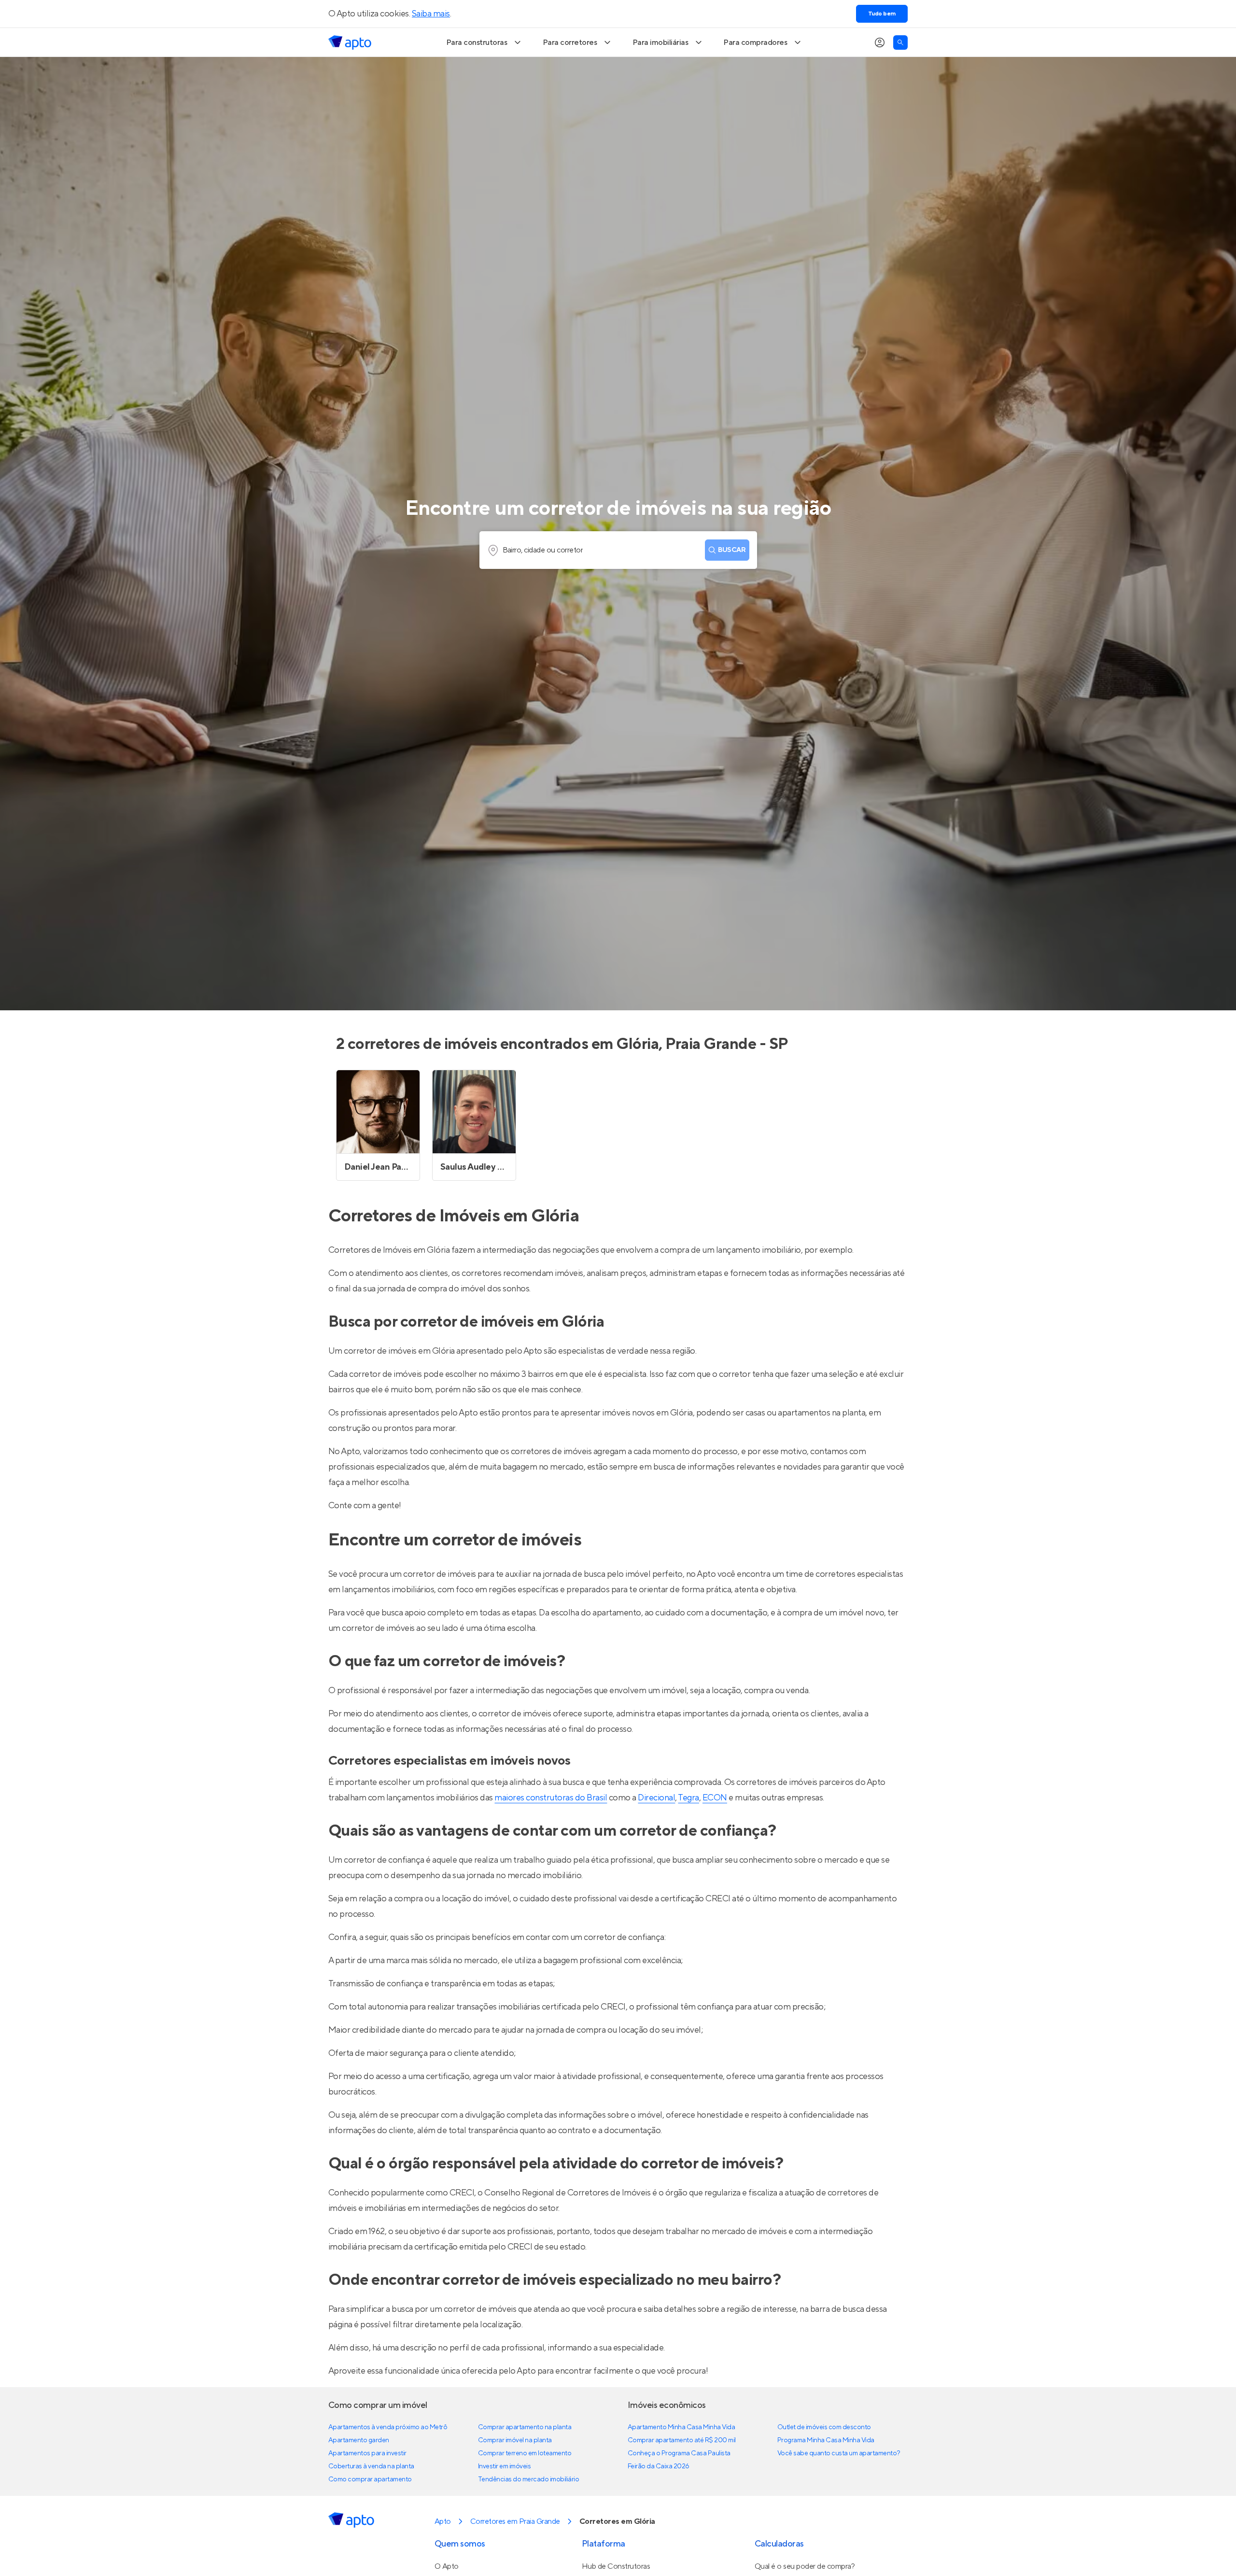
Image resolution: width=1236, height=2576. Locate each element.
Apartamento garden (359, 2440)
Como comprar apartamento (370, 2479)
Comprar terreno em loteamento (525, 2453)
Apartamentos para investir (367, 2453)
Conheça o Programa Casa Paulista (679, 2453)
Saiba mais (431, 14)
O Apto (447, 2566)
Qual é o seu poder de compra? (805, 2566)
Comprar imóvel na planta (515, 2440)
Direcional (656, 1798)
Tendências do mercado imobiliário (528, 2479)
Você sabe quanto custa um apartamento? (839, 2453)
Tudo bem (882, 14)
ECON (715, 1798)
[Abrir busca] (900, 42)
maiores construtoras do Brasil (551, 1798)
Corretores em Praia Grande (515, 2521)
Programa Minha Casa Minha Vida (826, 2440)
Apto (443, 2521)
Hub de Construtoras (616, 2566)
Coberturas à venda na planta (371, 2466)
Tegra (688, 1798)
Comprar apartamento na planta (525, 2427)
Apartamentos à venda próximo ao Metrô (388, 2427)
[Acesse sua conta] (880, 42)
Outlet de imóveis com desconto (824, 2427)
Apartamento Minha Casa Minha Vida (681, 2427)
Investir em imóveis (505, 2466)
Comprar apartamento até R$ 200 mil (682, 2440)
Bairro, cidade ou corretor (543, 550)
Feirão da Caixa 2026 (659, 2466)
